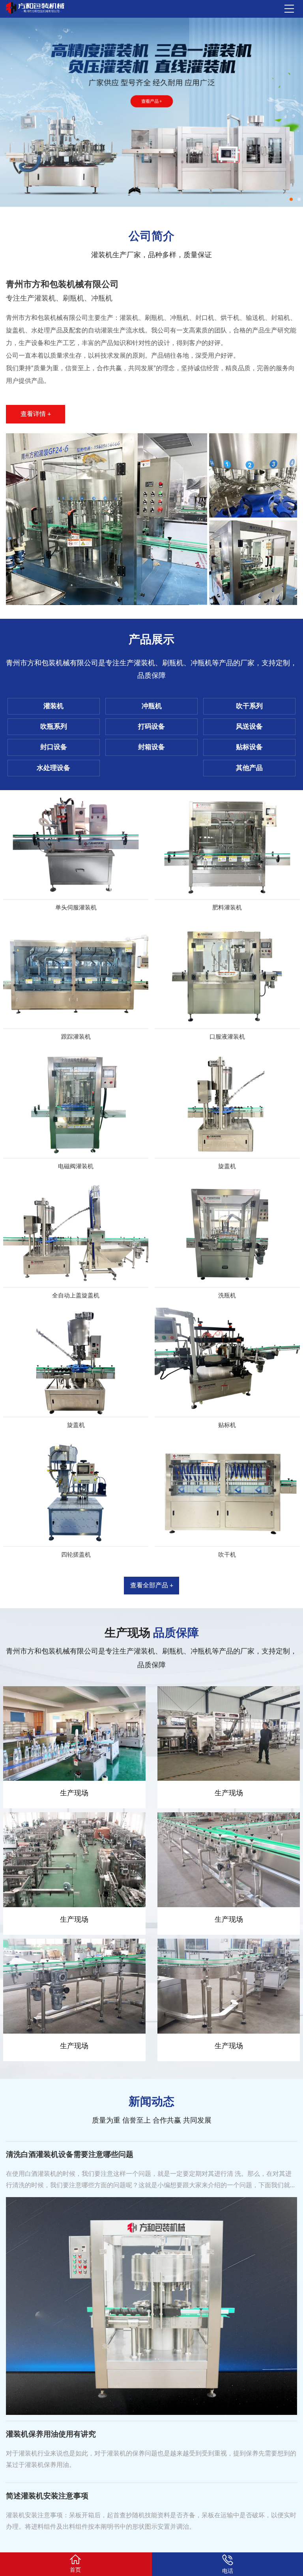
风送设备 (249, 727)
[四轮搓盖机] (76, 1492)
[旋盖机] (227, 1103)
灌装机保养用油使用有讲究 (51, 2434)
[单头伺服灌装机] (76, 845)
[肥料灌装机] (227, 845)
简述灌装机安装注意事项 (47, 2496)
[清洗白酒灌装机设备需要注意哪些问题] (151, 2306)
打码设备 (151, 727)
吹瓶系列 (54, 727)
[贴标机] (227, 1362)
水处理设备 (53, 768)
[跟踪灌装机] (76, 974)
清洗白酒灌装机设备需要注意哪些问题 (70, 2155)
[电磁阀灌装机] (76, 1103)
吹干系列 (249, 706)
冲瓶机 (152, 706)
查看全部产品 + (152, 1585)
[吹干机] (227, 1492)
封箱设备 (151, 747)
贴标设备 (249, 747)
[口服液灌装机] (227, 974)
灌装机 (53, 706)
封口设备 (54, 747)
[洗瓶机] (227, 1233)
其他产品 (249, 768)
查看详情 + (36, 414)
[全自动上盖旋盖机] (76, 1233)
